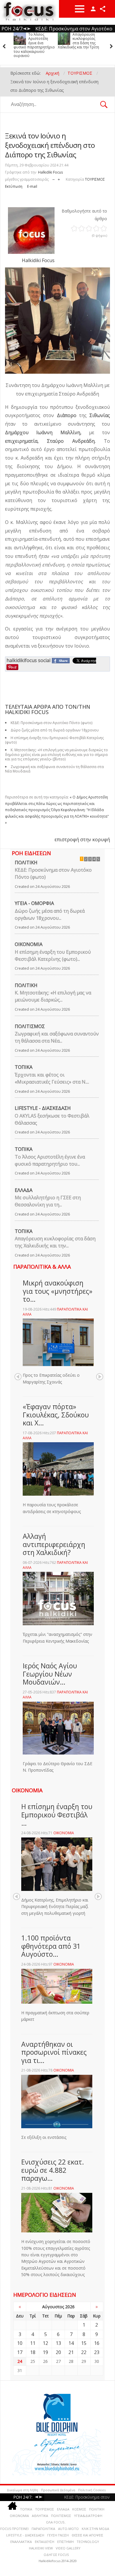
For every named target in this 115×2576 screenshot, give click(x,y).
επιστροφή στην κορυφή (82, 839)
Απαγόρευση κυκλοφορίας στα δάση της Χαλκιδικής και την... (55, 1242)
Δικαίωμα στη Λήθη (22, 2490)
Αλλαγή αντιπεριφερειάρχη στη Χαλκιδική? (54, 1544)
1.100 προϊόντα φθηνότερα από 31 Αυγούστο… (51, 1946)
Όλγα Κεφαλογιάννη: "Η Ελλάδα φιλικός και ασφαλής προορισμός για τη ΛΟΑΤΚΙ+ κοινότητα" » (57, 816)
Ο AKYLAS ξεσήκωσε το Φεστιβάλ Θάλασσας (52, 1119)
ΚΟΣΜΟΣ (79, 2509)
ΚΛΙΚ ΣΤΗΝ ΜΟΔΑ (95, 2529)
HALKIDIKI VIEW (41, 2548)
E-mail (32, 186)
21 (71, 2352)
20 (58, 2352)
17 (20, 2352)
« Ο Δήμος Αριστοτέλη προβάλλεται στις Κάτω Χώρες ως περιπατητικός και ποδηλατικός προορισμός (56, 803)
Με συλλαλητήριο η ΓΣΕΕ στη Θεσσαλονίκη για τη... (48, 1201)
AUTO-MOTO (68, 2529)
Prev (18, 1377)
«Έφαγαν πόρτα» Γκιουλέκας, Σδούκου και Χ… (56, 1415)
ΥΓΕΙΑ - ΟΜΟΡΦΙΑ (34, 903)
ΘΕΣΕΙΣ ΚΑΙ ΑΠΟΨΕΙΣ (87, 2535)
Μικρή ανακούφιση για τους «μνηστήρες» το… (57, 1291)
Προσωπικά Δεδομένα (58, 2490)
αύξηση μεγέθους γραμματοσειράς (59, 178)
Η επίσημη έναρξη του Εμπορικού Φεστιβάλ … (57, 1815)
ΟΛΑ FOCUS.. (56, 2522)
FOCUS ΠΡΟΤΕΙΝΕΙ (14, 2529)
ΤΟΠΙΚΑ (24, 1067)
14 (71, 2343)
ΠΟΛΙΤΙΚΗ (26, 863)
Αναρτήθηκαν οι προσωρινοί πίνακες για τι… (54, 2052)
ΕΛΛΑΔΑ (24, 1190)
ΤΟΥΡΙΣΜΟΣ (95, 179)
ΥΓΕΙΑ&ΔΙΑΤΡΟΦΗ (88, 2516)
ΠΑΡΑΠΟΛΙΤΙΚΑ (43, 2529)
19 (45, 2352)
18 (33, 2352)
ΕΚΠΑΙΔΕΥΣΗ (45, 2542)
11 (33, 2343)
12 (45, 2343)
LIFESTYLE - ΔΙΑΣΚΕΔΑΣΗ (43, 1108)
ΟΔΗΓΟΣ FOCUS (56, 2555)
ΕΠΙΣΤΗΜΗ (65, 2542)
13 (58, 2343)
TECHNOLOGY (88, 2542)
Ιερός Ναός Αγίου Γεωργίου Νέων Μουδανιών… (50, 1674)
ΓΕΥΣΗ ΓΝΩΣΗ (58, 2535)
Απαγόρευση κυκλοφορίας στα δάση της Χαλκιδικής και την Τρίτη (34, 41)
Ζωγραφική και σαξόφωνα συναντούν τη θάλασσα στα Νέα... (57, 1037)
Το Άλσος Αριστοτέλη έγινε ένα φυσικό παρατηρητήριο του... (50, 1160)
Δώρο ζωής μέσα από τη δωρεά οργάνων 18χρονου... (50, 914)
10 (20, 2343)
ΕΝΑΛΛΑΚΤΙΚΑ (21, 2542)
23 (97, 2352)
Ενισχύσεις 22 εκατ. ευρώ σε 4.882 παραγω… (53, 2170)
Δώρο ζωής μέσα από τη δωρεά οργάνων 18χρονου (76, 41)
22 (84, 2352)
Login (93, 9)
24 (20, 2361)
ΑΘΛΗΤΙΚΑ (40, 2516)
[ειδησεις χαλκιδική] (12, 2507)
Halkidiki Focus (50, 172)
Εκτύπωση (14, 186)
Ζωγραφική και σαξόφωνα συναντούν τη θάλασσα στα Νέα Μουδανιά (54, 769)
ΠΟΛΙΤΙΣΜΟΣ (30, 1026)
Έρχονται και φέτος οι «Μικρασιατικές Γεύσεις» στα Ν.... (52, 1078)
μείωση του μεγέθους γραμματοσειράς (54, 178)
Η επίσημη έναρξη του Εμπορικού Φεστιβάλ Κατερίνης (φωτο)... (53, 955)
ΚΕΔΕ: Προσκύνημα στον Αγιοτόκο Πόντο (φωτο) (53, 873)
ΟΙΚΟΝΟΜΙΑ (29, 944)
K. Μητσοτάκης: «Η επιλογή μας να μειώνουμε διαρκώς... (53, 996)
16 (97, 2343)
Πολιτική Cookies (92, 2490)
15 (84, 2343)
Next (100, 1377)
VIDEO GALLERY (68, 2548)
